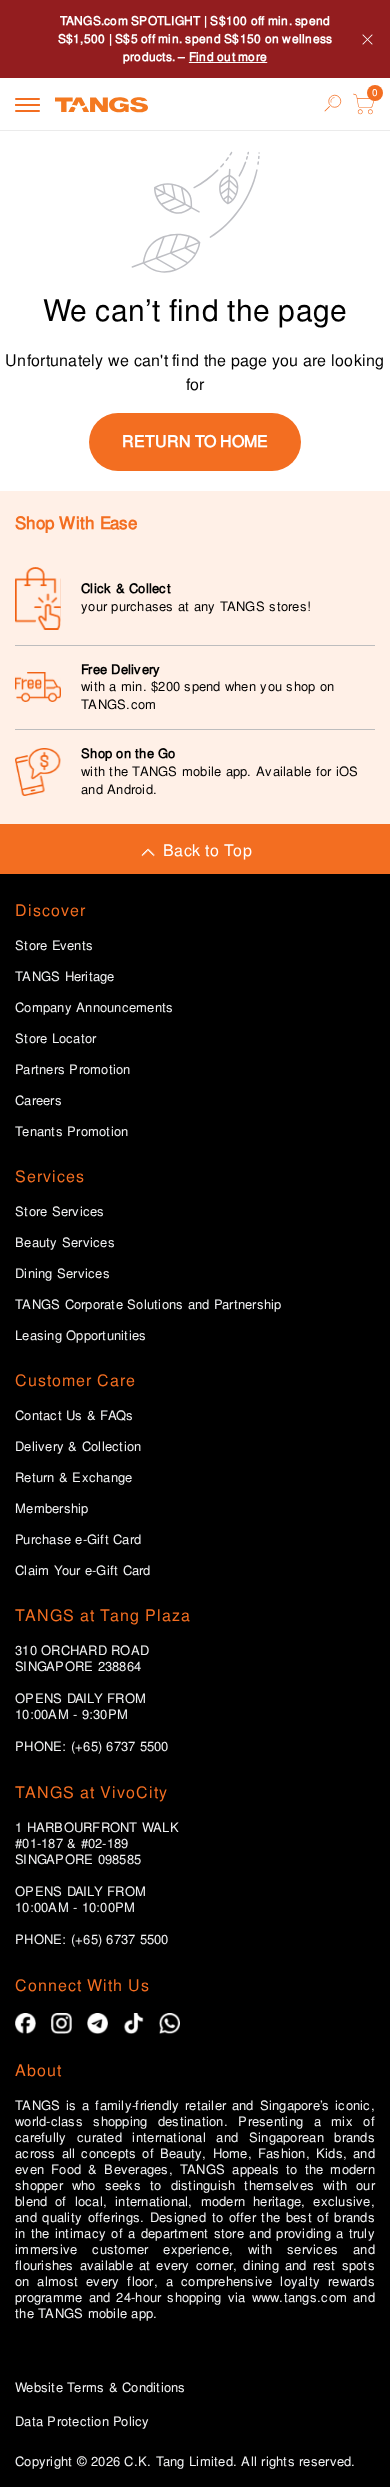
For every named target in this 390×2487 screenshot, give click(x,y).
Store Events (54, 946)
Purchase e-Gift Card (78, 1540)
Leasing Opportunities (80, 1336)
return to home (195, 441)
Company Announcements (94, 1008)
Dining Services (62, 1274)
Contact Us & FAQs (74, 1416)
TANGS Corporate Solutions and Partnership (148, 1305)
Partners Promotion (73, 1070)
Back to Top (207, 850)
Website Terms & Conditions (100, 2387)
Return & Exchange (73, 1478)
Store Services (60, 1212)
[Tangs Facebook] (25, 2023)
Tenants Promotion (71, 1132)
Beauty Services (65, 1243)
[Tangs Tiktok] (133, 2023)
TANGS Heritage (65, 977)
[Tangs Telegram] (97, 2023)
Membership (52, 1509)
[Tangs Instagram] (61, 2023)
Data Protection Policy (82, 2421)
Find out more (228, 57)
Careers (38, 1101)
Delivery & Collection (78, 1447)
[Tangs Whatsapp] (169, 2023)
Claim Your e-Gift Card (83, 1571)
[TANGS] (101, 104)
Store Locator (55, 1039)
